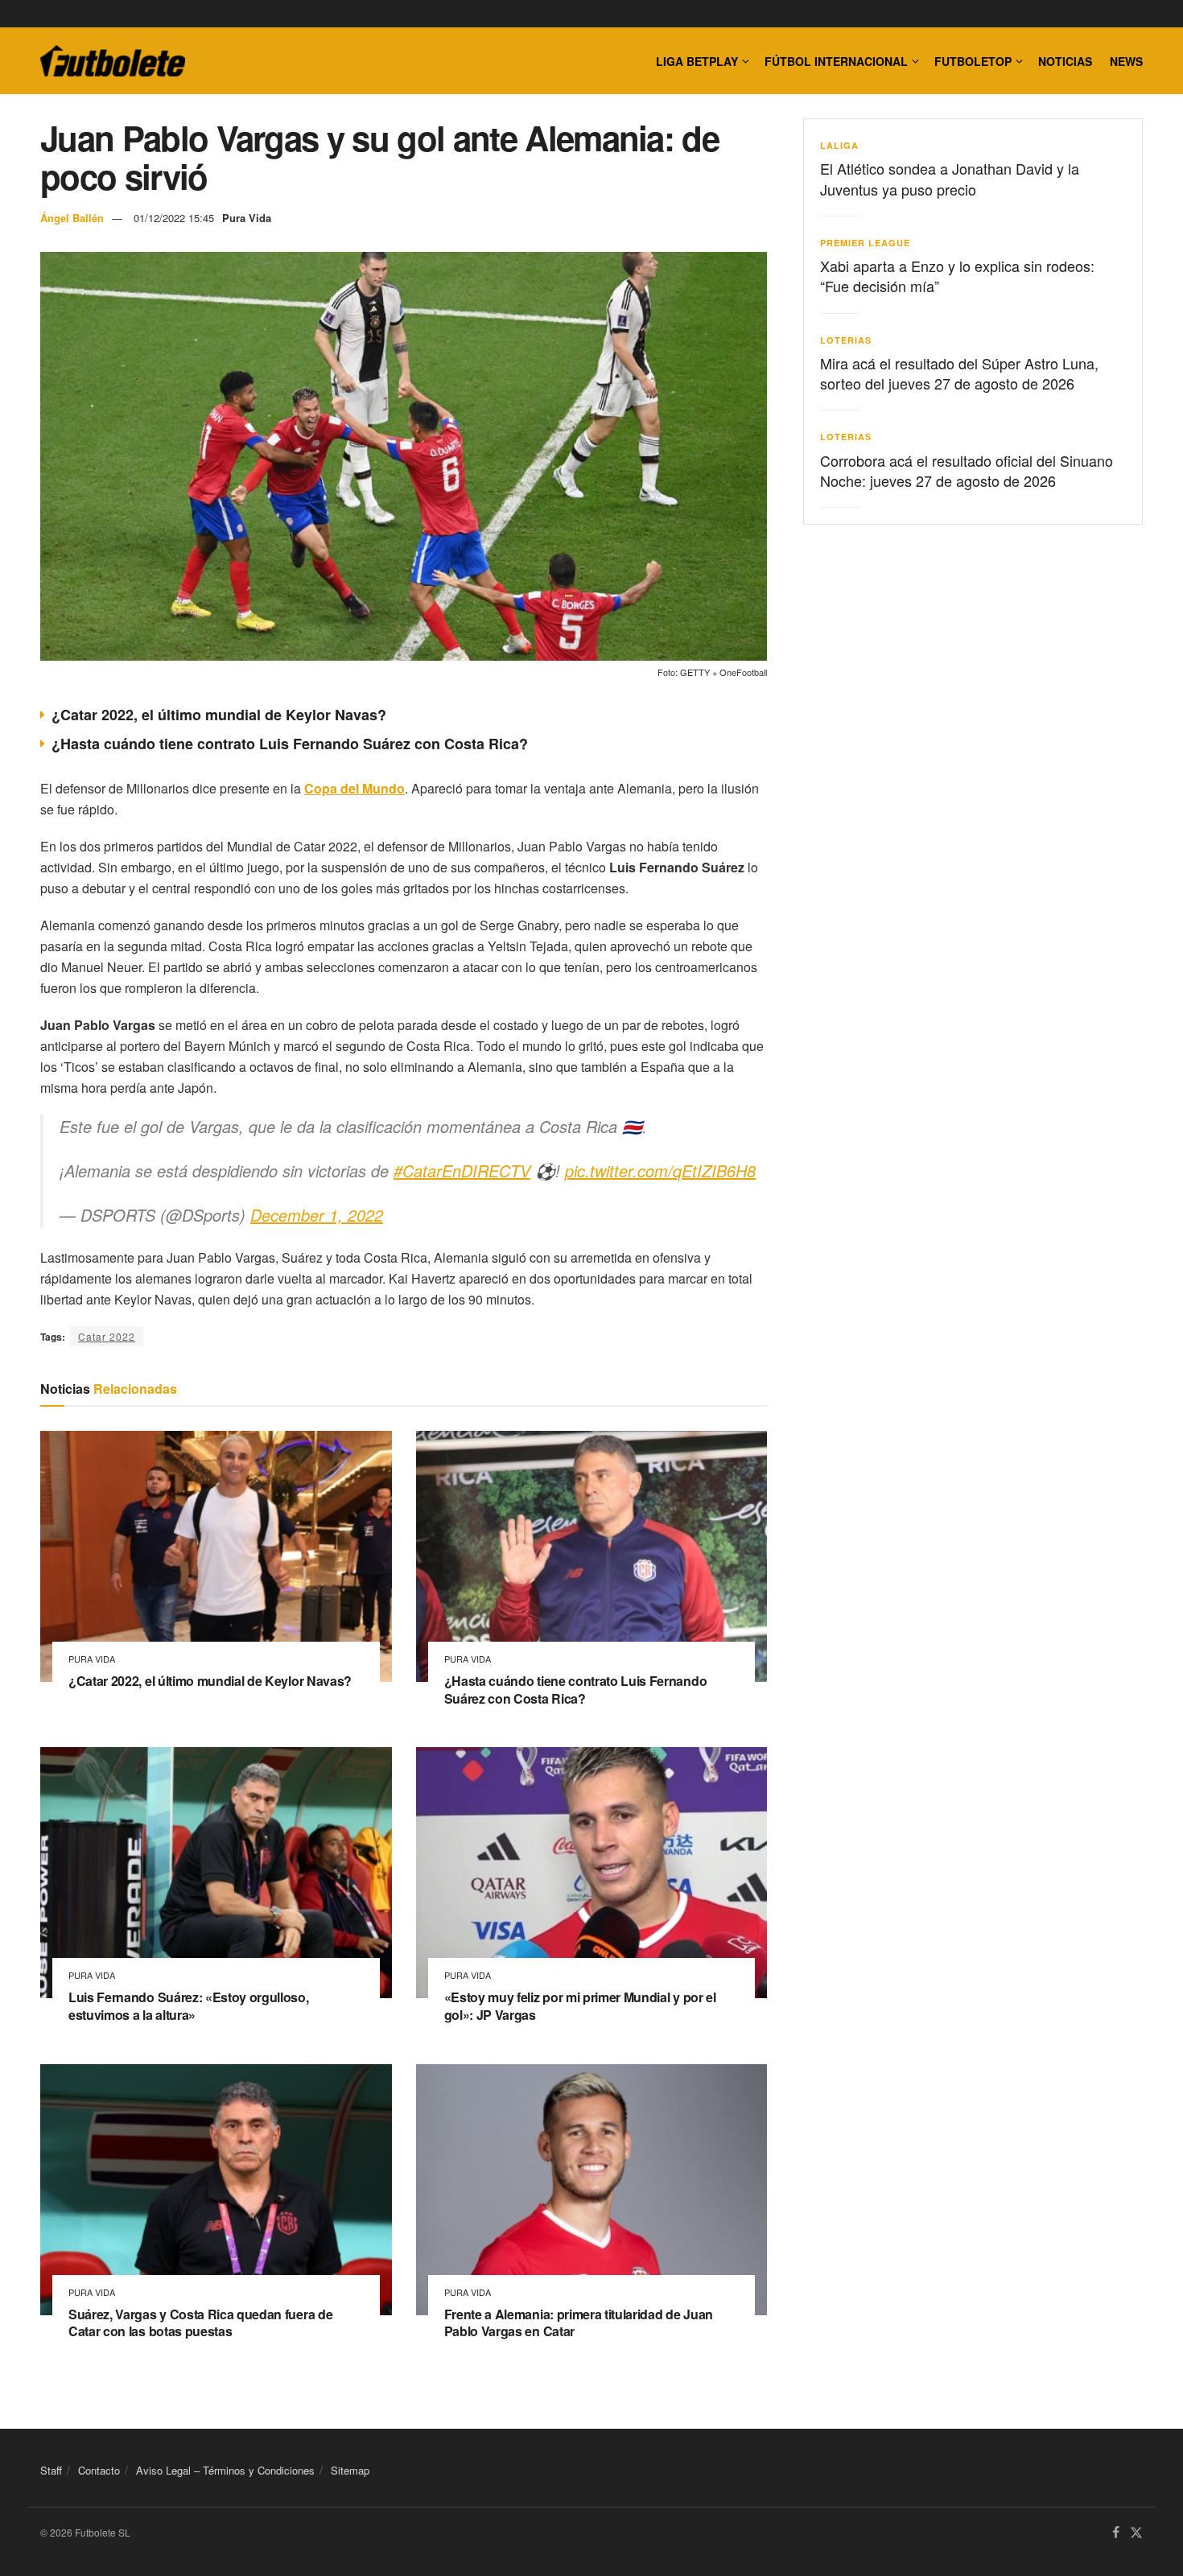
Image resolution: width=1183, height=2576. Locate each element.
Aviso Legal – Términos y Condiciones (225, 2470)
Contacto (99, 2470)
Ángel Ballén (72, 218)
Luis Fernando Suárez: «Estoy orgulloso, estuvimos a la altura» (189, 2006)
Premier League (865, 243)
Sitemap (350, 2470)
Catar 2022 (107, 1336)
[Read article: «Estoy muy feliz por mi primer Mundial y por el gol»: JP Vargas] (592, 1873)
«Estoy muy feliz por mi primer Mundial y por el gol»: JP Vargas (580, 2006)
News (1126, 61)
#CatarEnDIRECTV (462, 1171)
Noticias (1065, 61)
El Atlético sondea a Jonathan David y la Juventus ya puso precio (950, 178)
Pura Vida (247, 218)
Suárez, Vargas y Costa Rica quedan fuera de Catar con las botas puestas (200, 2323)
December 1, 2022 (317, 1215)
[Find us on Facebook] (1116, 2533)
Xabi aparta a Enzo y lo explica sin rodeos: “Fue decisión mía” (957, 276)
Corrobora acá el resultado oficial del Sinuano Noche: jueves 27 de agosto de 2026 (967, 470)
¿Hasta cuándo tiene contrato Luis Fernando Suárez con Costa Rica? (290, 744)
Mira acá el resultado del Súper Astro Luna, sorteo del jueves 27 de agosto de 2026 (959, 373)
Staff (51, 2470)
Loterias (846, 340)
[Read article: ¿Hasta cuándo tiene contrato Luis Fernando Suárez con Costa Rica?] (592, 1556)
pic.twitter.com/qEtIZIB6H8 (660, 1171)
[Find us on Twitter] (1136, 2533)
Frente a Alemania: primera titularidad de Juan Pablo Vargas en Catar (579, 2323)
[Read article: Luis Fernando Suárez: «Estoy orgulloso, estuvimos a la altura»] (216, 1873)
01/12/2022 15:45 (174, 218)
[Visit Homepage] (113, 61)
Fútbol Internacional (836, 61)
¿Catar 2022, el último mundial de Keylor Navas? (219, 715)
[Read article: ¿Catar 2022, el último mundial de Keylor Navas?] (216, 1556)
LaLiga (839, 145)
